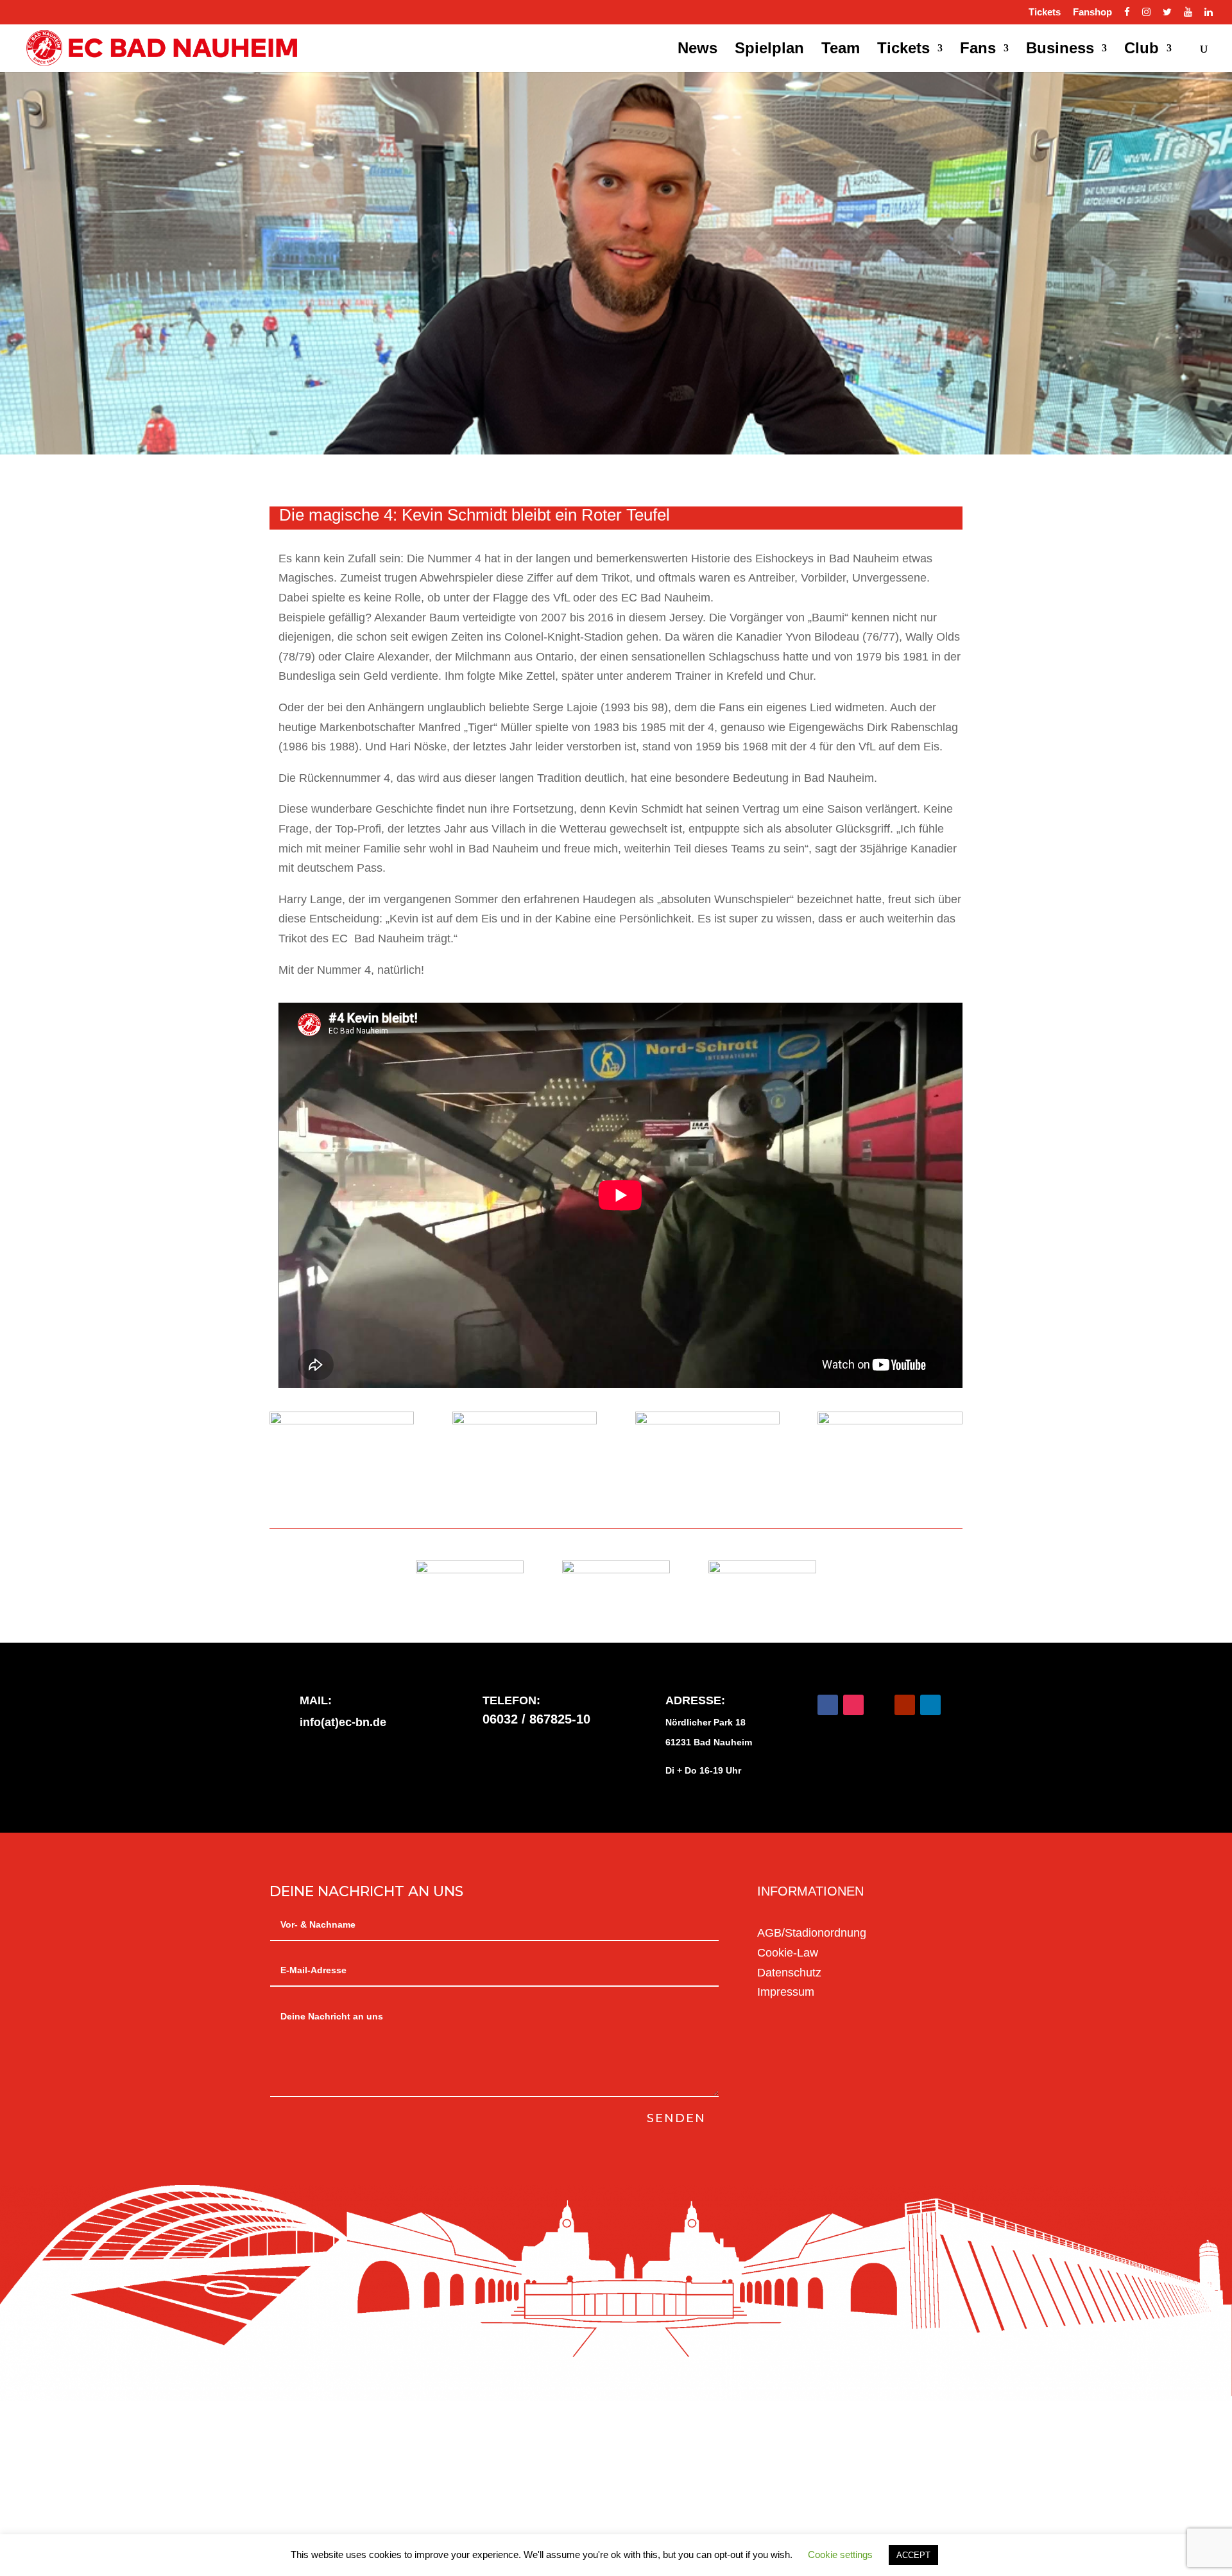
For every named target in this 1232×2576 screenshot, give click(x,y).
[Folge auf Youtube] (905, 1705)
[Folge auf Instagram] (853, 1705)
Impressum (786, 1992)
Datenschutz (789, 1973)
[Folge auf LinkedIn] (930, 1705)
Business (1060, 50)
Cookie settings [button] (840, 2554)
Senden (676, 2118)
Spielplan (769, 50)
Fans (978, 50)
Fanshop (1092, 12)
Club (1142, 50)
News (697, 50)
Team (841, 50)
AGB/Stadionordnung (812, 1933)
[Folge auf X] (879, 1705)
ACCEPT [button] (913, 2555)
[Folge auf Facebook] (828, 1705)
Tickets (1045, 12)
